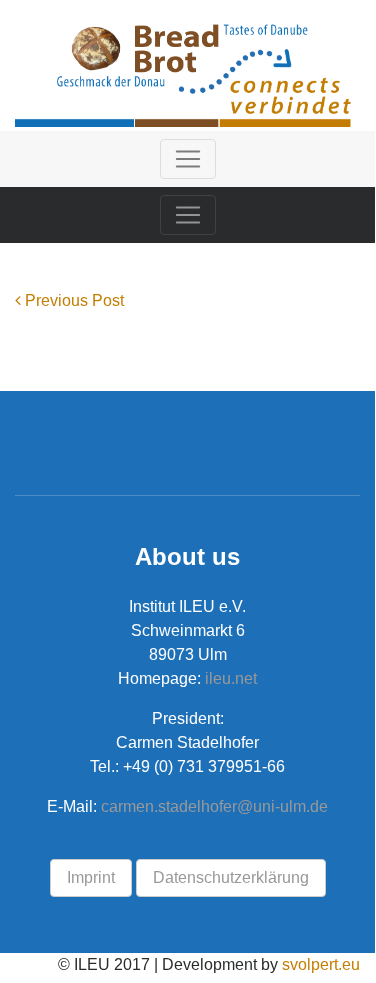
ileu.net (229, 678)
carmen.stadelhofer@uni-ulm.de (214, 806)
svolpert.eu (321, 964)
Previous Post (72, 300)
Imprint (91, 877)
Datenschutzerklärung (231, 877)
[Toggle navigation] (188, 159)
